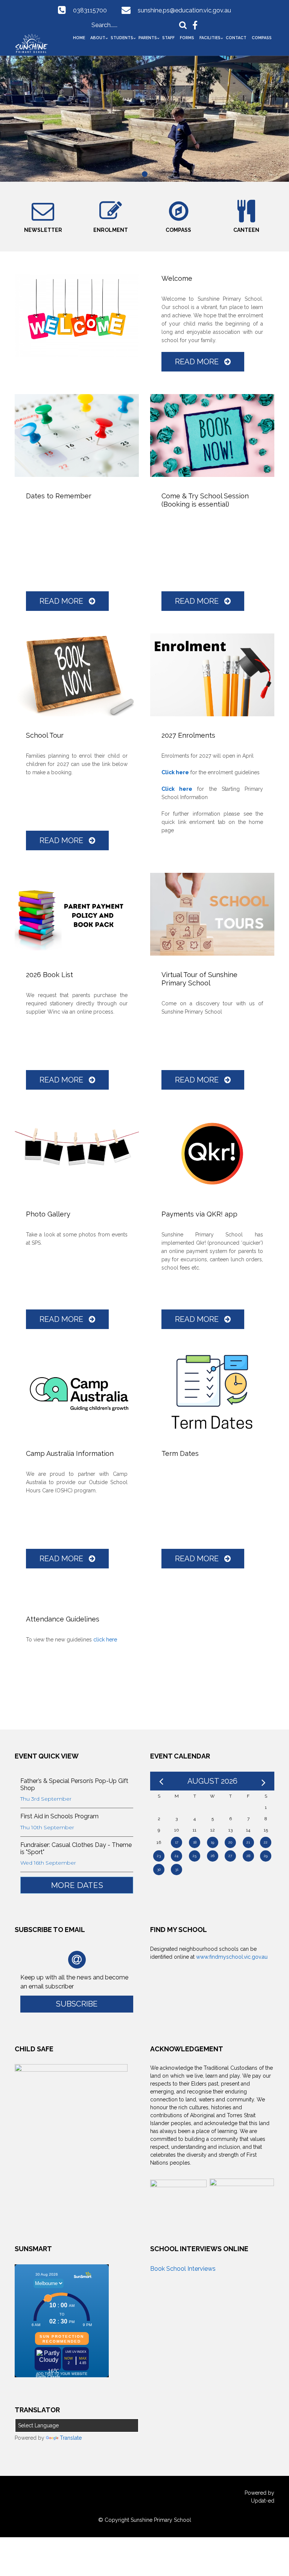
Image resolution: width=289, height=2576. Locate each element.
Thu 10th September (47, 1827)
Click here (175, 772)
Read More (198, 362)
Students (122, 38)
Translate (71, 2438)
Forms (187, 38)
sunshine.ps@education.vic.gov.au (184, 10)
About (98, 38)
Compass (262, 38)
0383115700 (90, 10)
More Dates (77, 1885)
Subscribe (77, 2004)
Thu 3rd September (46, 1799)
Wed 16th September (48, 1863)
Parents (148, 38)
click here (105, 1640)
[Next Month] (263, 1781)
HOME (79, 38)
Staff (168, 38)
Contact (236, 38)
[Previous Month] (161, 1781)
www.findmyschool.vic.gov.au (232, 1957)
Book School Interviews (183, 2269)
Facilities (210, 38)
